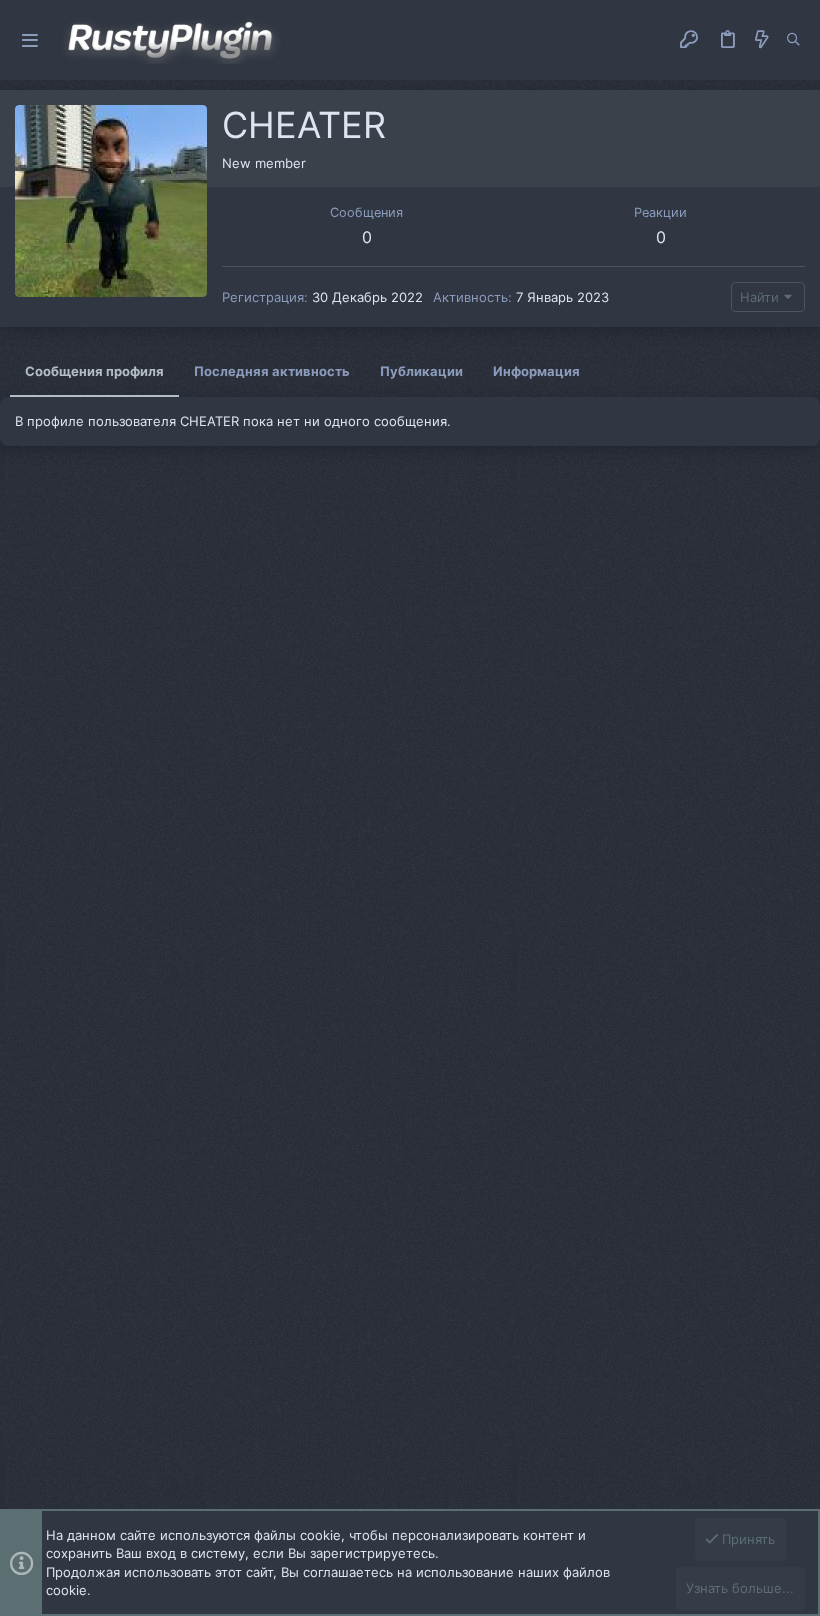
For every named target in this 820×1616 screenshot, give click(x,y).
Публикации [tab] (421, 371)
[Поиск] (793, 40)
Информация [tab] (536, 371)
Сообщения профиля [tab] (94, 371)
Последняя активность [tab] (272, 371)
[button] (30, 40)
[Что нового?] (762, 39)
